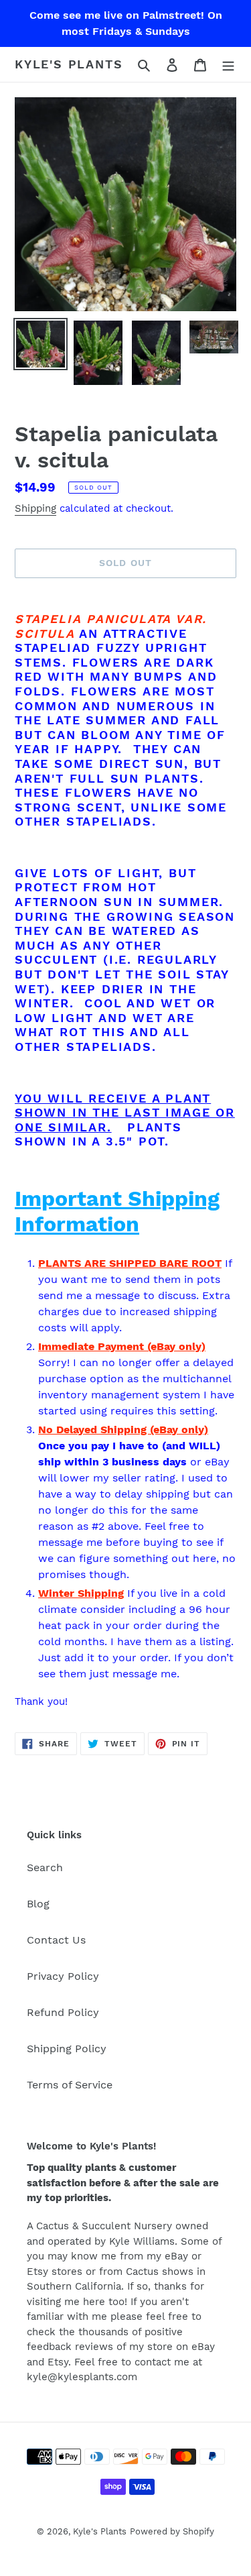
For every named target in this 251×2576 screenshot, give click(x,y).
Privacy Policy (63, 1976)
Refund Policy (63, 2012)
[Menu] (228, 64)
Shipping (35, 508)
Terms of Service (70, 2085)
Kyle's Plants (69, 64)
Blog (38, 1904)
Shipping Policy (67, 2049)
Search (45, 1867)
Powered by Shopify (172, 2531)
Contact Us (56, 1940)
